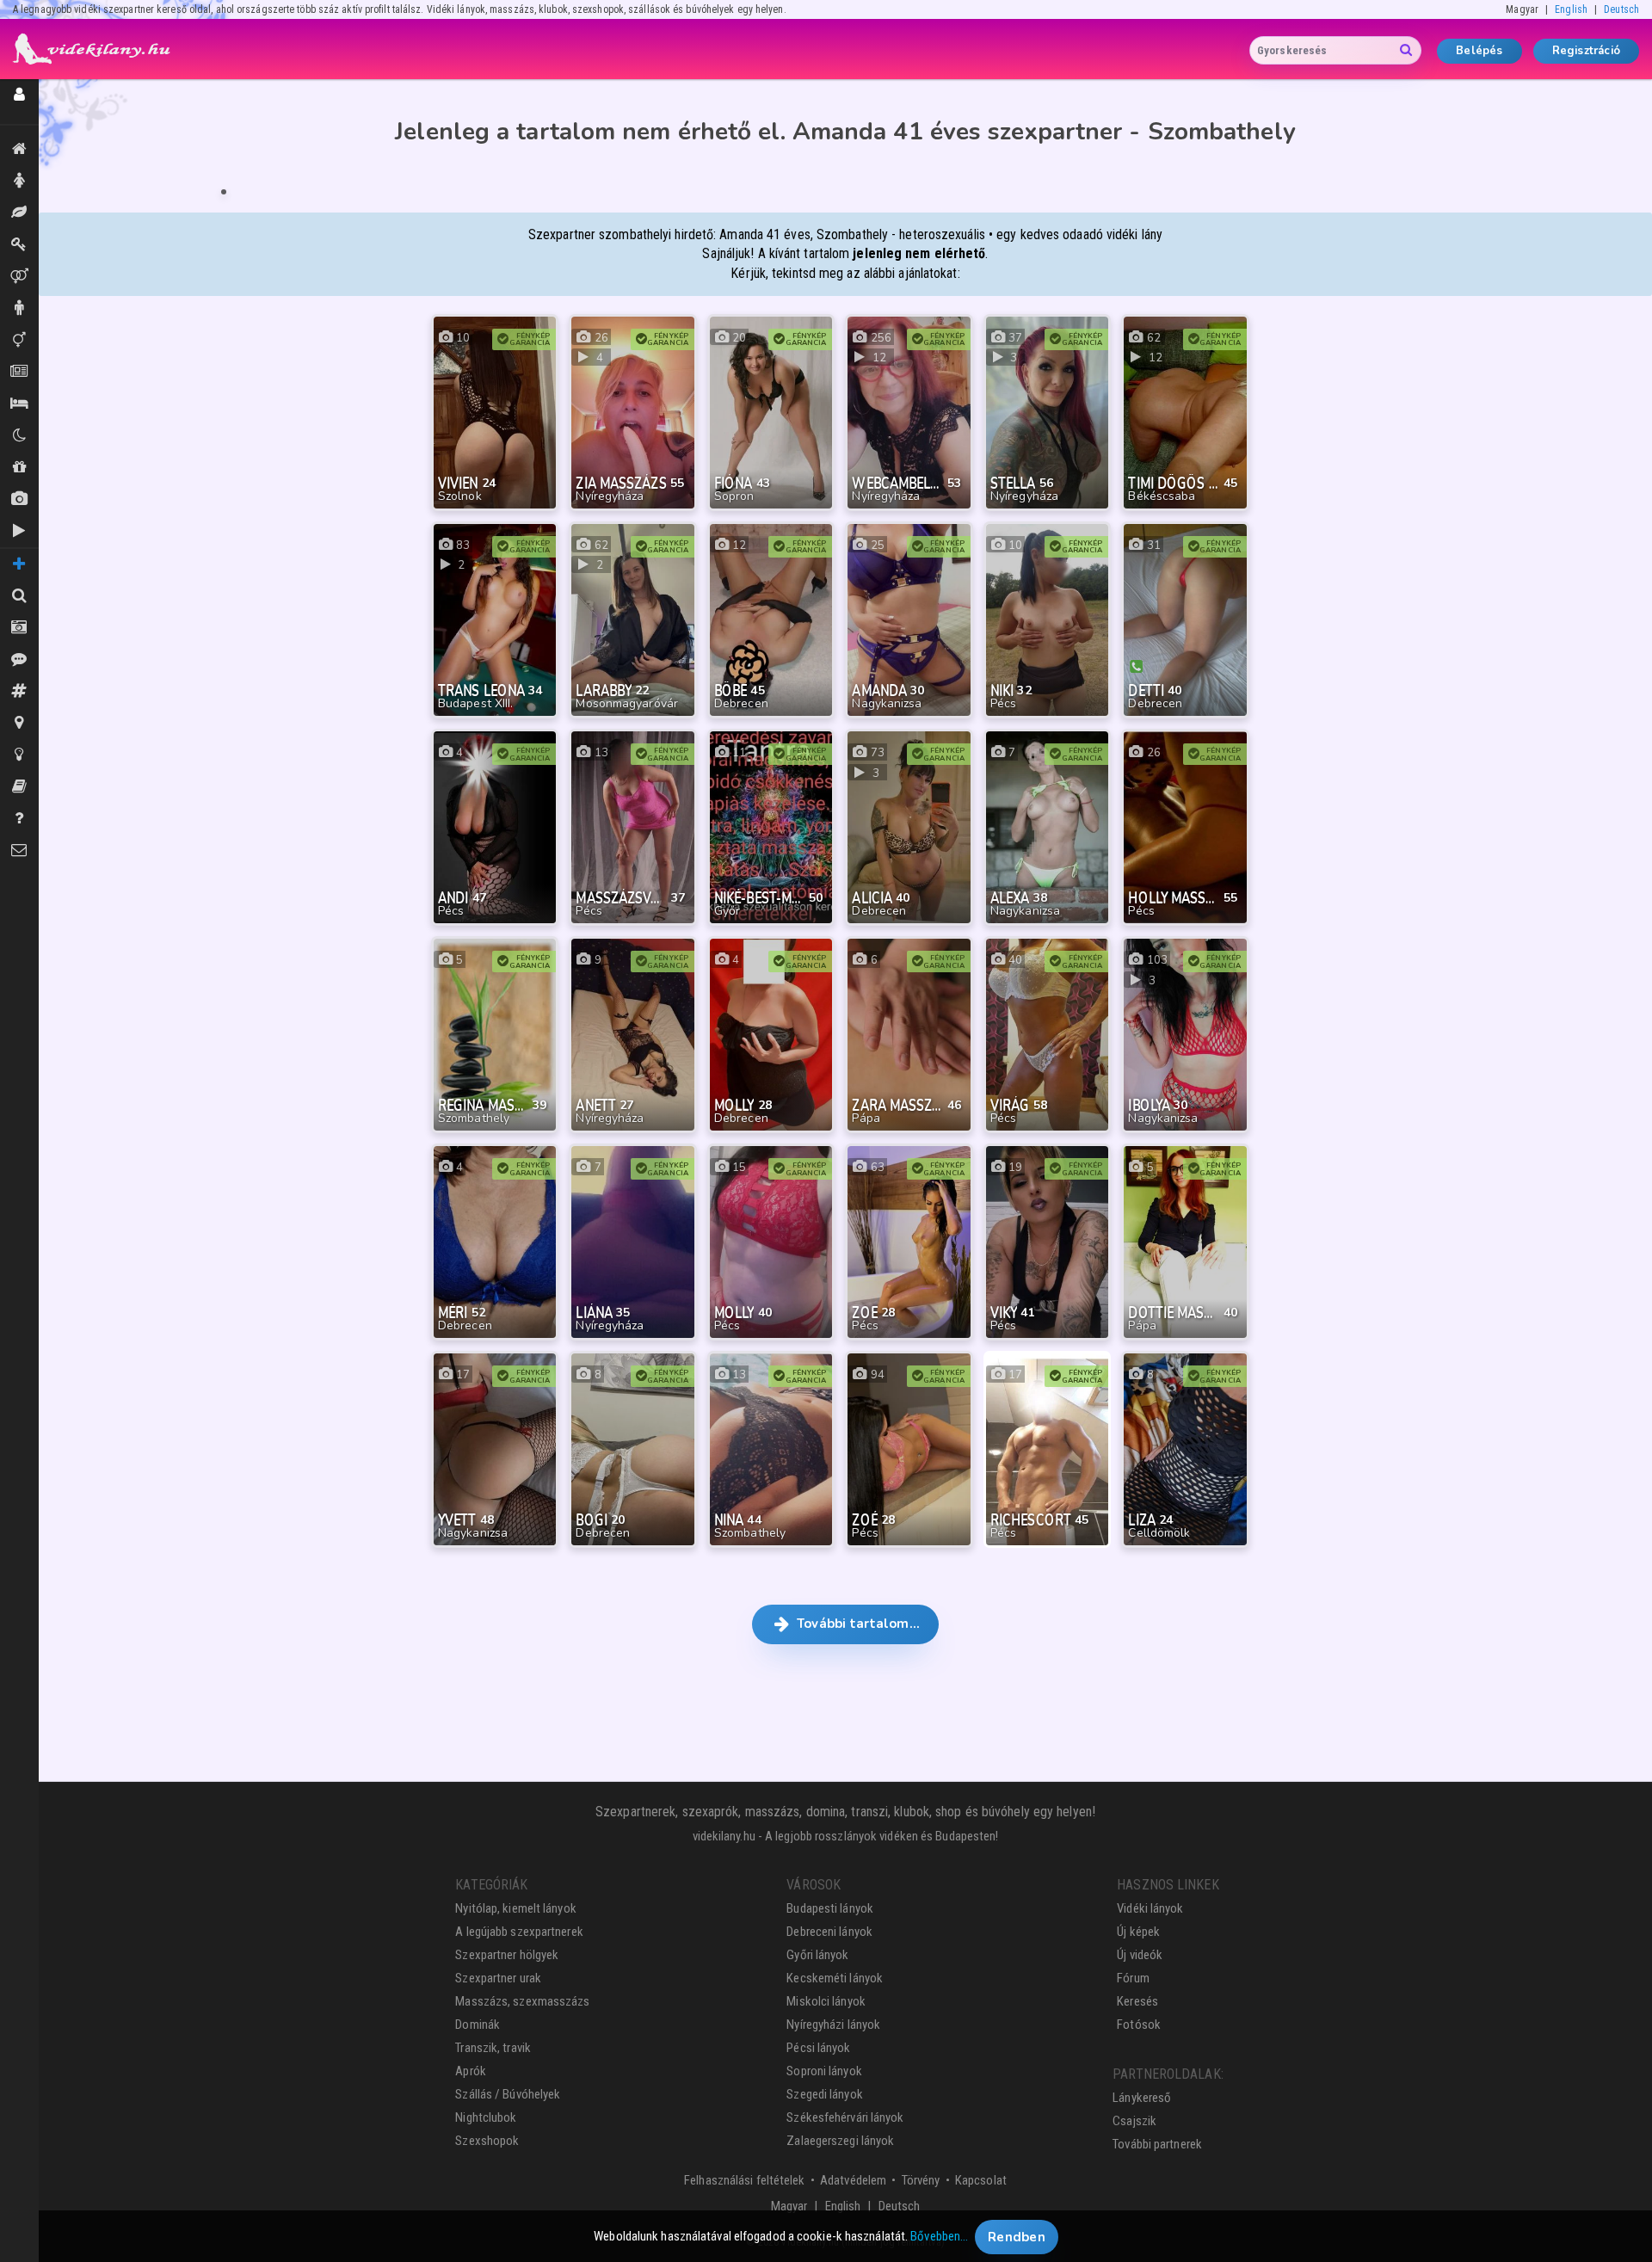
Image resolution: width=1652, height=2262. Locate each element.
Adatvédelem (853, 2180)
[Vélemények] (19, 659)
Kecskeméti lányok (835, 1978)
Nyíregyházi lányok (833, 2025)
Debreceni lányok (829, 1932)
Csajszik (1134, 2121)
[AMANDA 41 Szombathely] (224, 192)
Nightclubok (486, 2117)
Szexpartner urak (498, 1978)
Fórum (1133, 1978)
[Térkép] (19, 723)
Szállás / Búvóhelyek (19, 404)
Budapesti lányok (830, 1908)
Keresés (1137, 2001)
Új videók (19, 531)
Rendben (1017, 2236)
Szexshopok (487, 2141)
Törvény (921, 2180)
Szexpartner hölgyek (507, 1955)
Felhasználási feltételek (744, 2180)
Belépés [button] (1479, 51)
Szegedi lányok (824, 2094)
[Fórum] (19, 691)
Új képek (19, 499)
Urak (19, 308)
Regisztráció (1586, 51)
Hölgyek (19, 181)
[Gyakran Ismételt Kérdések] (19, 819)
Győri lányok (817, 1955)
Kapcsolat (981, 2180)
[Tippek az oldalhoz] (19, 755)
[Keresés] (19, 596)
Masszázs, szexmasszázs (522, 2001)
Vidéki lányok (1150, 1908)
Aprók (19, 372)
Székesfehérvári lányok (845, 2117)
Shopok (19, 468)
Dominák (19, 245)
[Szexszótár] (19, 787)
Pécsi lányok (818, 2048)
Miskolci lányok (826, 2001)
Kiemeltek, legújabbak (19, 149)
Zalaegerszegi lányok (840, 2141)
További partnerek (1157, 2144)
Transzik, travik (19, 340)
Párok (19, 277)
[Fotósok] (19, 628)
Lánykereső (1142, 2098)
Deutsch (1621, 9)
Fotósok (1139, 2025)
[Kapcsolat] (19, 851)
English (1571, 9)
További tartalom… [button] (857, 1624)
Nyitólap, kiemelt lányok (515, 1908)
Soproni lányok (824, 2071)
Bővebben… (939, 2236)
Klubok (19, 436)
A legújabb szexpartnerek (519, 1932)
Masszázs (19, 213)
